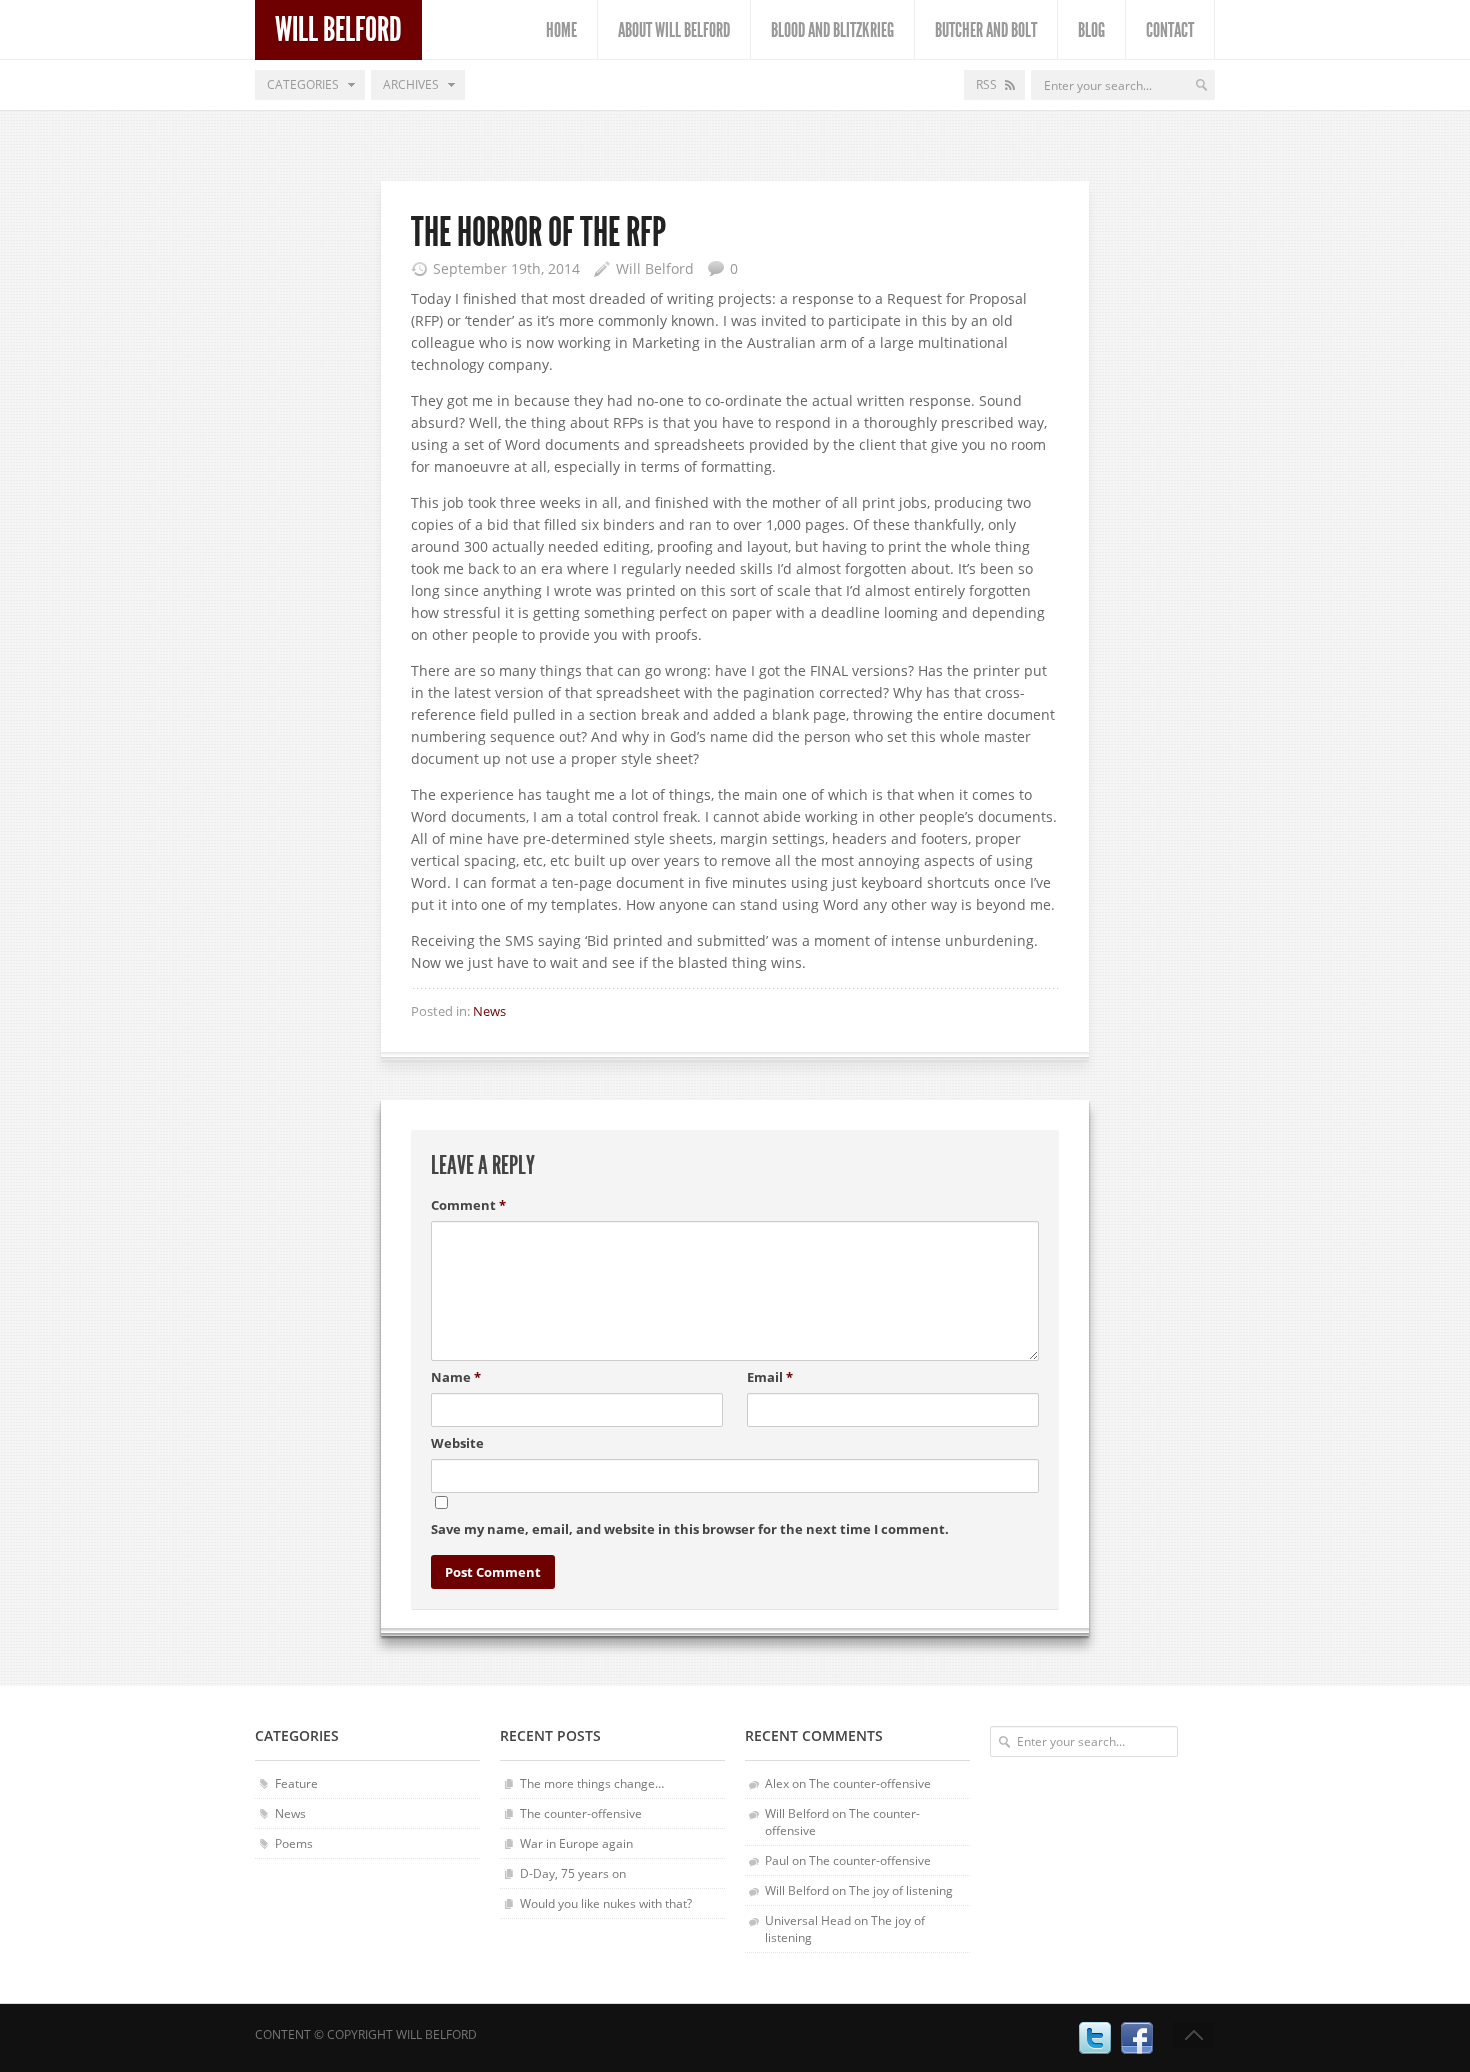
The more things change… (592, 1783)
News (489, 1011)
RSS (986, 84)
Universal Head (808, 1920)
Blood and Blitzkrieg (832, 30)
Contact (1170, 30)
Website (457, 1443)
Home (561, 30)
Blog (1091, 30)
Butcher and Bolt (986, 30)
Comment (468, 1205)
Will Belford (338, 29)
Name (456, 1377)
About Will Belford (674, 30)
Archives (411, 84)
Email (770, 1377)
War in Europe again (576, 1843)
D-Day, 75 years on (573, 1873)
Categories (303, 84)
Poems (294, 1843)
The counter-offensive (581, 1813)
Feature (296, 1783)
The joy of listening (901, 1890)
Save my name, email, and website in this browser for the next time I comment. (690, 1529)
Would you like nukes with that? (606, 1903)
